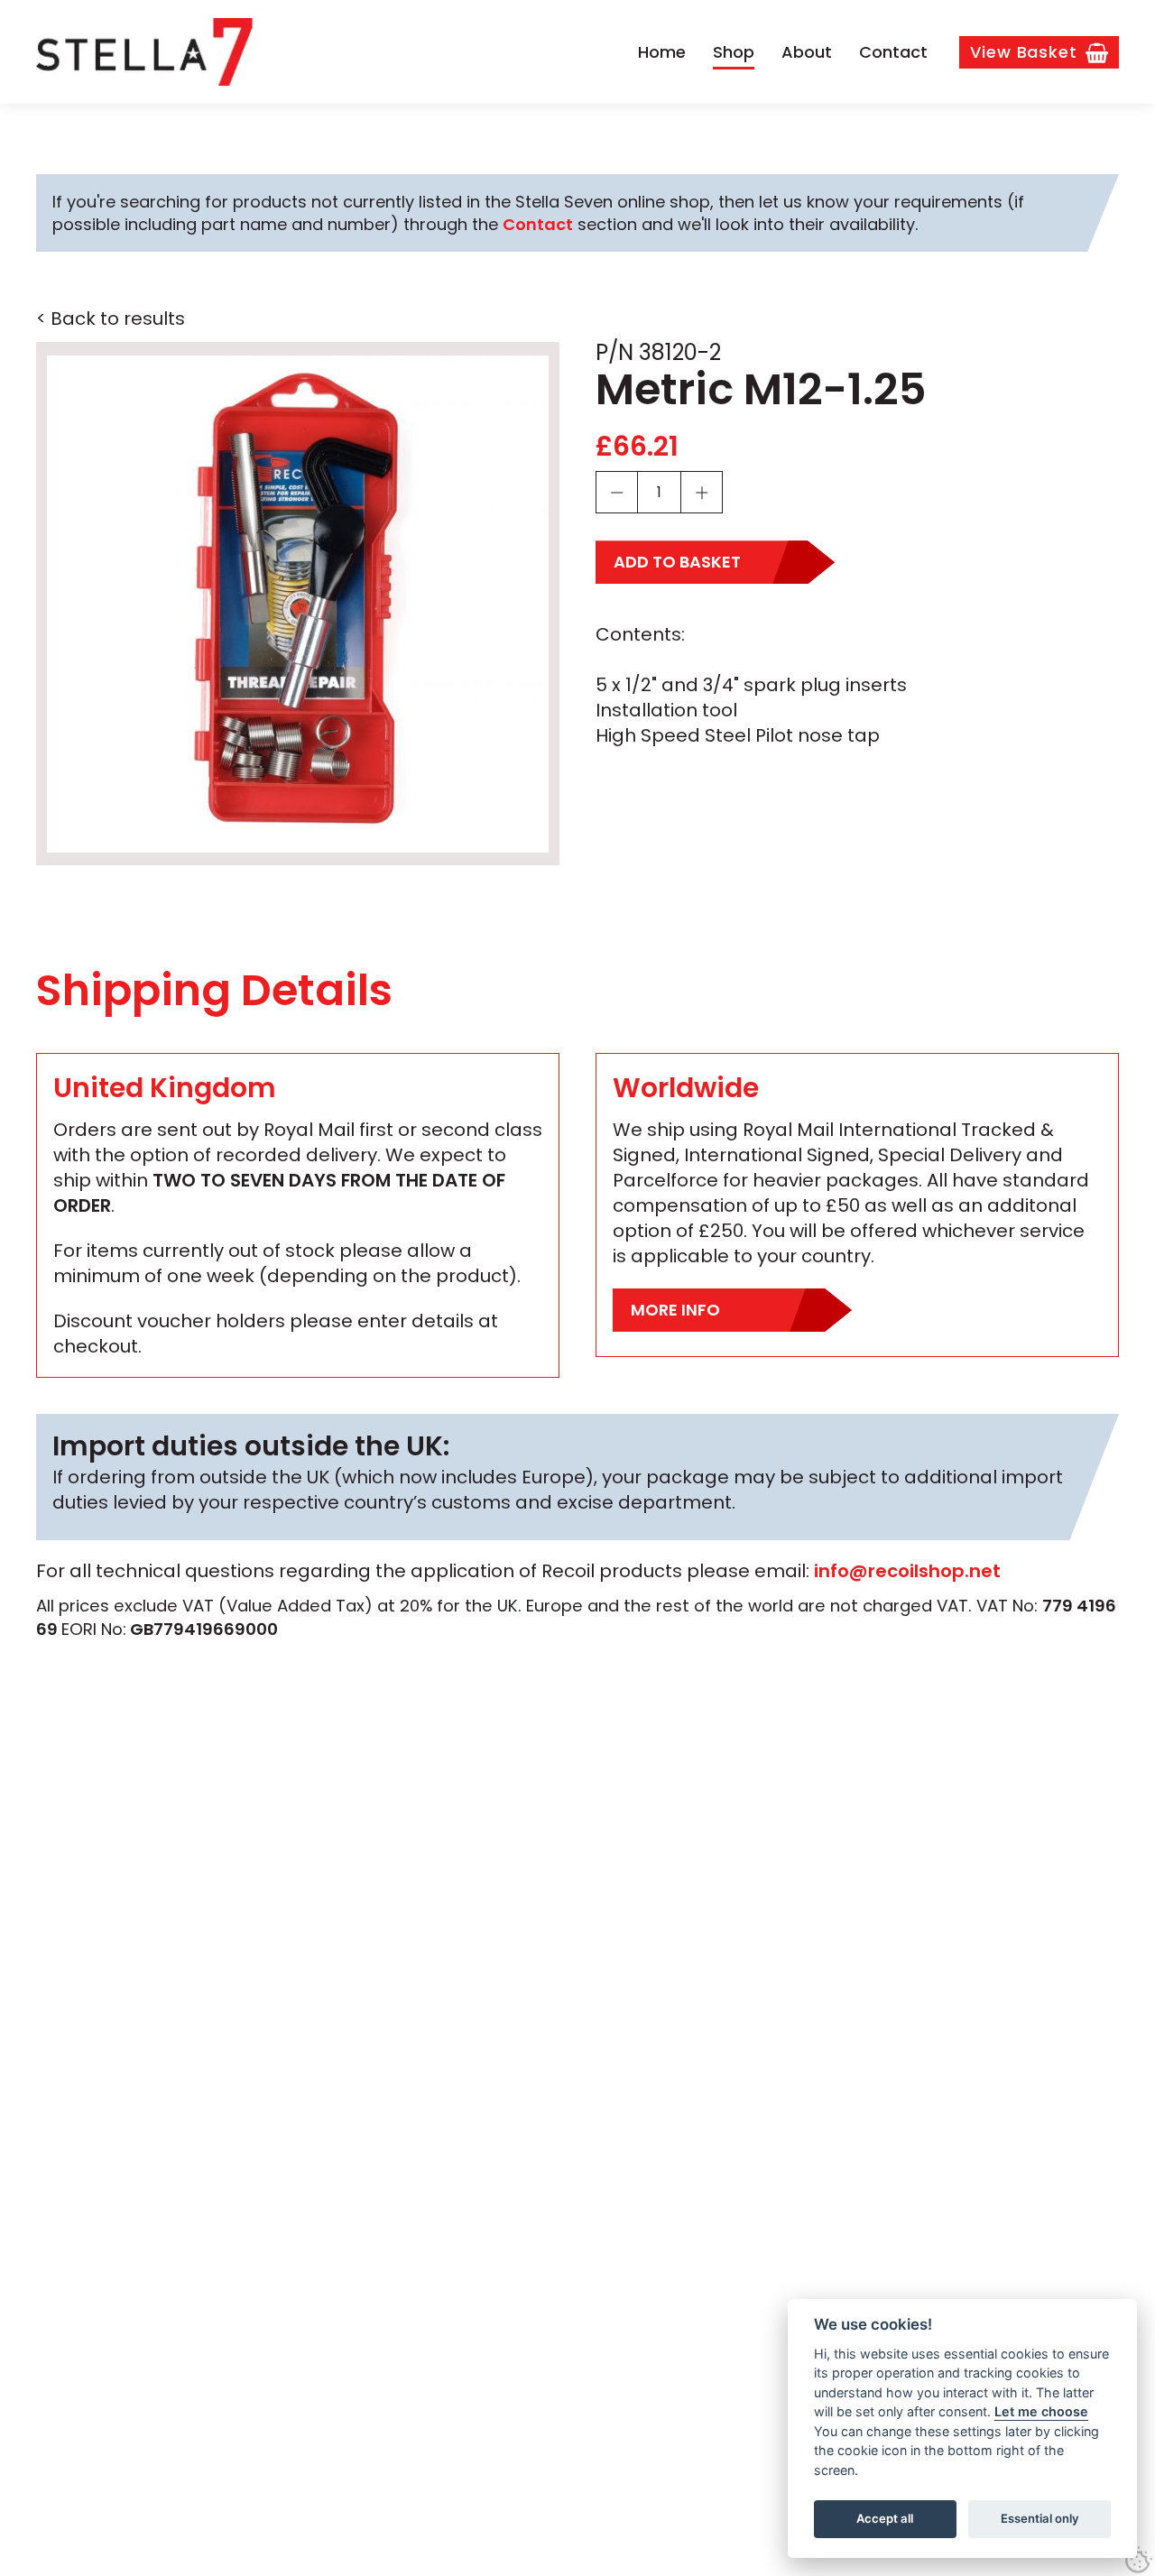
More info (675, 1310)
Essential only (1040, 2518)
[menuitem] (662, 52)
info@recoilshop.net (907, 1571)
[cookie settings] (1139, 2560)
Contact (538, 224)
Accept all (885, 2518)
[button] (298, 604)
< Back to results (111, 319)
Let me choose (1041, 2411)
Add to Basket (677, 562)
